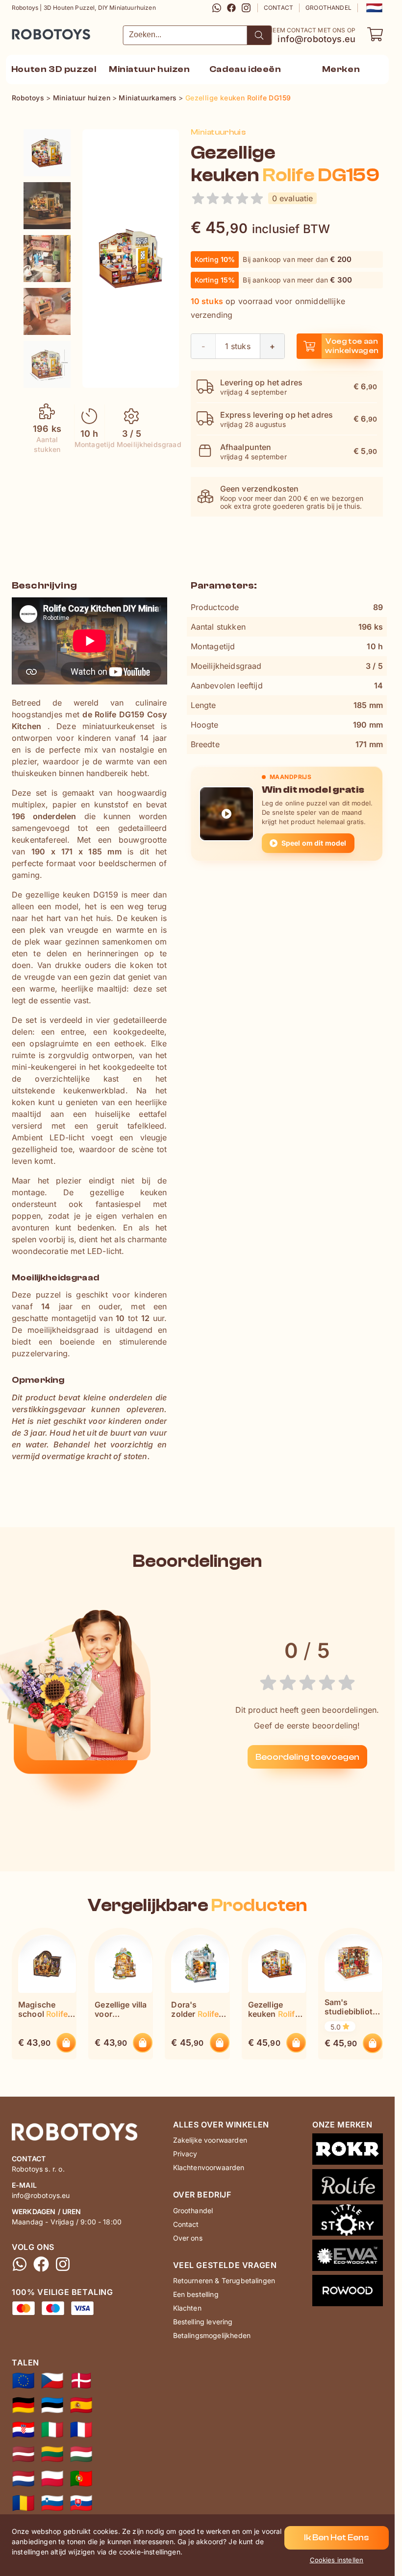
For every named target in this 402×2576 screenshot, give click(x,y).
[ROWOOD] (348, 2292)
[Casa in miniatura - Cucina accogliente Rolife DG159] (52, 2430)
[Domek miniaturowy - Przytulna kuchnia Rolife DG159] (52, 2479)
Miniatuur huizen (150, 69)
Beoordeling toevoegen (307, 1757)
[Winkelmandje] (375, 34)
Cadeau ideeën (245, 69)
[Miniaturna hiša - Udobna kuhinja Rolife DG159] (52, 2503)
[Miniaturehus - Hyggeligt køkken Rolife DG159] (81, 2381)
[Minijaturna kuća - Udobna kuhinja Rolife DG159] (23, 2430)
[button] (373, 8)
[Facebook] (231, 8)
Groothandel (328, 8)
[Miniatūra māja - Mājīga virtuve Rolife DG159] (23, 2454)
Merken (341, 69)
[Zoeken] (259, 35)
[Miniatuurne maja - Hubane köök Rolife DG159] (52, 2405)
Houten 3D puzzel (54, 69)
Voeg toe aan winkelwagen (352, 346)
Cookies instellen (337, 2560)
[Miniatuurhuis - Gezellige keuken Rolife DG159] (47, 153)
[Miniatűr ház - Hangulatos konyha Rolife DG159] (81, 2454)
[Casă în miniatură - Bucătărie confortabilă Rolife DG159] (23, 2503)
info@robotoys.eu (316, 39)
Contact (278, 8)
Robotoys (25, 31)
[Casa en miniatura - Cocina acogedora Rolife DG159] (81, 2405)
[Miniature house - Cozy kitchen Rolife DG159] (23, 2381)
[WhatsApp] (217, 8)
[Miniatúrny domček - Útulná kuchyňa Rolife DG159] (81, 2503)
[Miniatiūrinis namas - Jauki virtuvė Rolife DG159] (52, 2454)
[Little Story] (348, 2222)
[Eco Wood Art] (348, 2257)
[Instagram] (246, 8)
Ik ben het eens (337, 2538)
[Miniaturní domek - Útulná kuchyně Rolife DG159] (52, 2381)
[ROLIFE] (348, 2187)
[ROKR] (348, 2151)
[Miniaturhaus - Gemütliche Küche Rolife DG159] (23, 2405)
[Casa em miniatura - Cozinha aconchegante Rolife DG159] (81, 2479)
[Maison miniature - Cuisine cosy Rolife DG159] (81, 2430)
